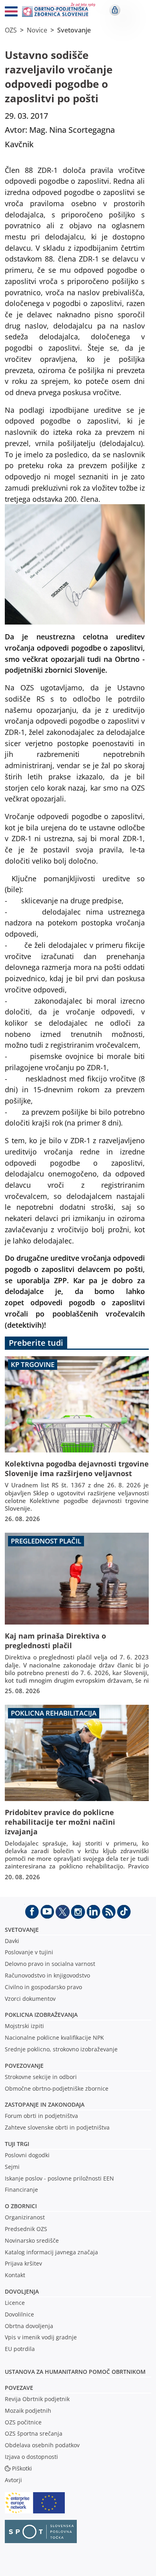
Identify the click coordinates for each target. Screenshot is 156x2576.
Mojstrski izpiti (24, 2026)
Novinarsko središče (32, 2240)
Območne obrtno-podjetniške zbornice (57, 2088)
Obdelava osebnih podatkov (42, 2445)
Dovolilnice (19, 2314)
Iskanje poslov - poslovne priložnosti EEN (59, 2178)
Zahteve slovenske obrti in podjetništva (57, 2127)
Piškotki (22, 2468)
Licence (15, 2303)
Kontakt (15, 2275)
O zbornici (21, 2206)
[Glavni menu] (8, 13)
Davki (12, 1941)
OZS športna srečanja (34, 2433)
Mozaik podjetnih (28, 2411)
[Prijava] (115, 10)
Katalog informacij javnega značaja (51, 2252)
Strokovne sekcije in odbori (41, 2077)
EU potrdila (20, 2349)
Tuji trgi (17, 2144)
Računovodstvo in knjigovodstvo (47, 1975)
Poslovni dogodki (27, 2155)
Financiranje (21, 2190)
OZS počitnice (23, 2422)
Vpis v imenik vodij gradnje (41, 2337)
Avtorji (13, 2480)
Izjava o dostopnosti (31, 2457)
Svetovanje (74, 30)
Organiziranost (25, 2217)
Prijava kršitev (23, 2263)
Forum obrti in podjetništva (41, 2116)
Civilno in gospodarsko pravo (43, 1987)
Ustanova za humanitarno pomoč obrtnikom (75, 2372)
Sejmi (12, 2167)
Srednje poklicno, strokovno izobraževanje (61, 2049)
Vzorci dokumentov (30, 1999)
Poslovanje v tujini (29, 1952)
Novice (37, 30)
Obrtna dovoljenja (29, 2326)
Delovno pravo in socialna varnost (50, 1964)
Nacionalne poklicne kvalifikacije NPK (54, 2037)
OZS (11, 30)
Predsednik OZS (26, 2229)
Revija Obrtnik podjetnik (37, 2399)
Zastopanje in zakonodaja (45, 2104)
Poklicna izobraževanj (39, 2015)
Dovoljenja (22, 2291)
